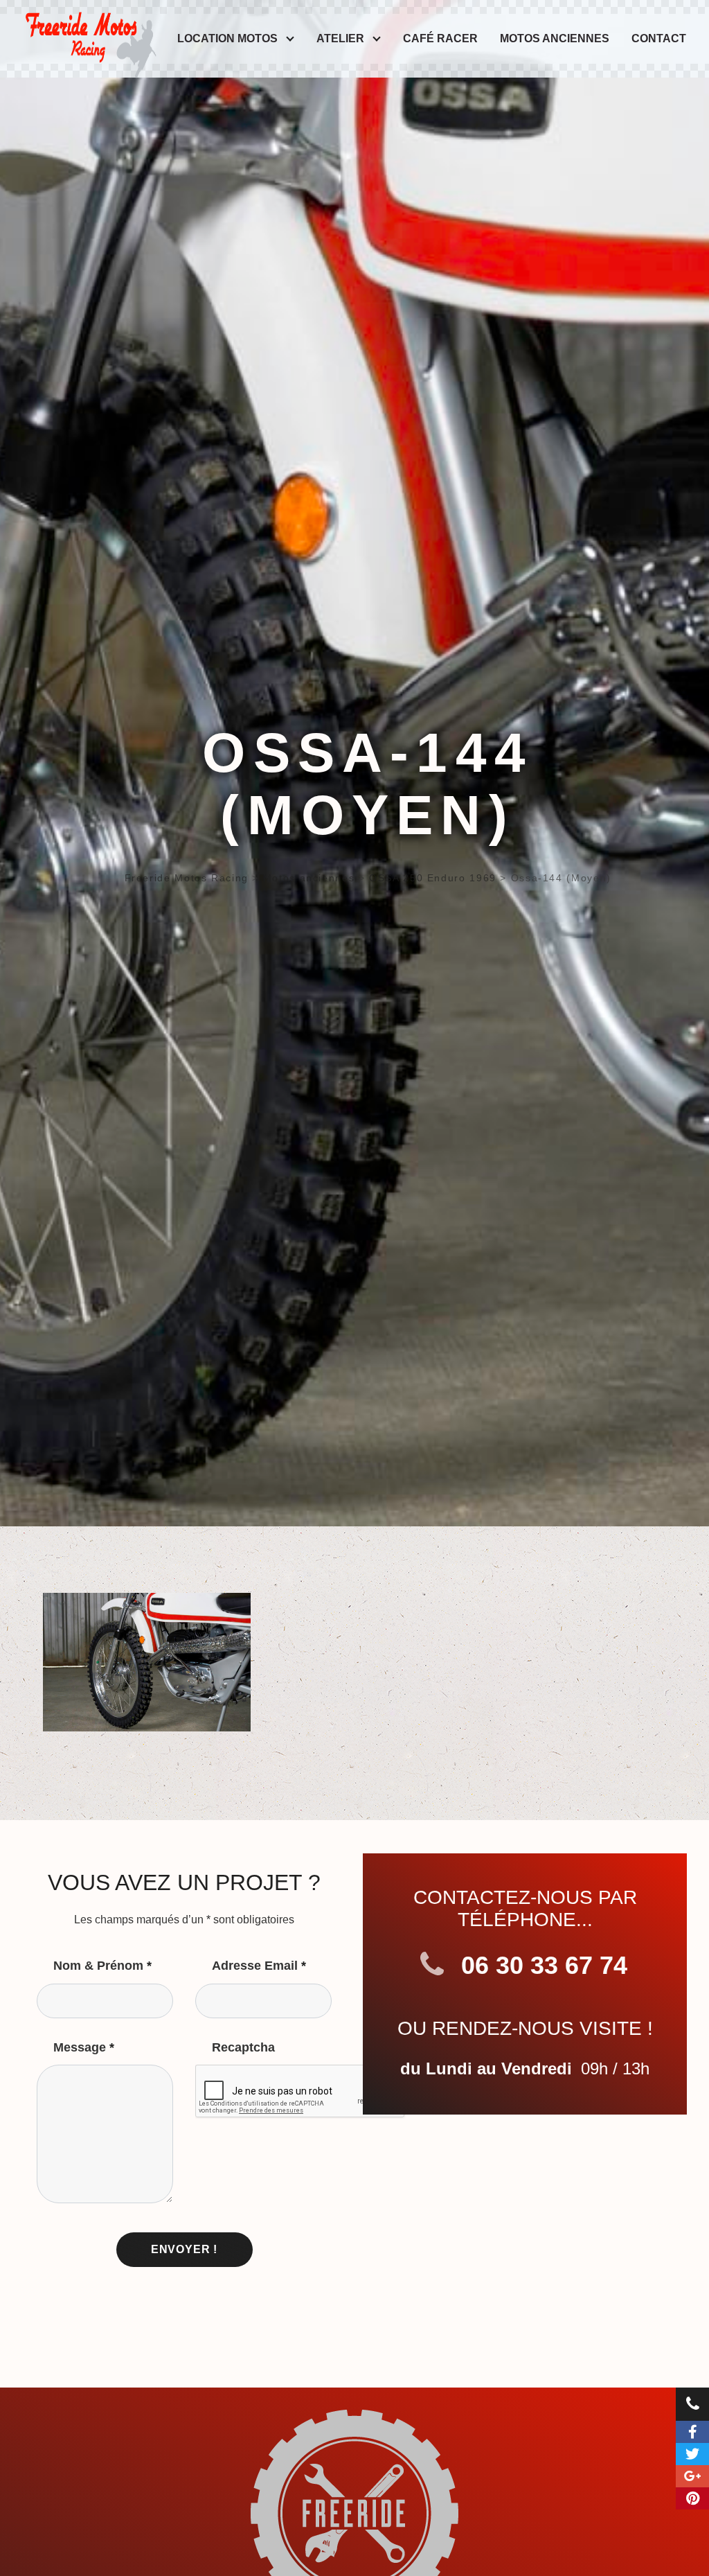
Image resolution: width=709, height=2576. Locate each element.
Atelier (340, 38)
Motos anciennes (555, 38)
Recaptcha (243, 2047)
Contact (659, 38)
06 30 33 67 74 (541, 1965)
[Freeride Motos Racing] (89, 34)
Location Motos (227, 38)
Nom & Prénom (102, 1966)
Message (84, 2047)
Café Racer (440, 38)
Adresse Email (259, 1966)
